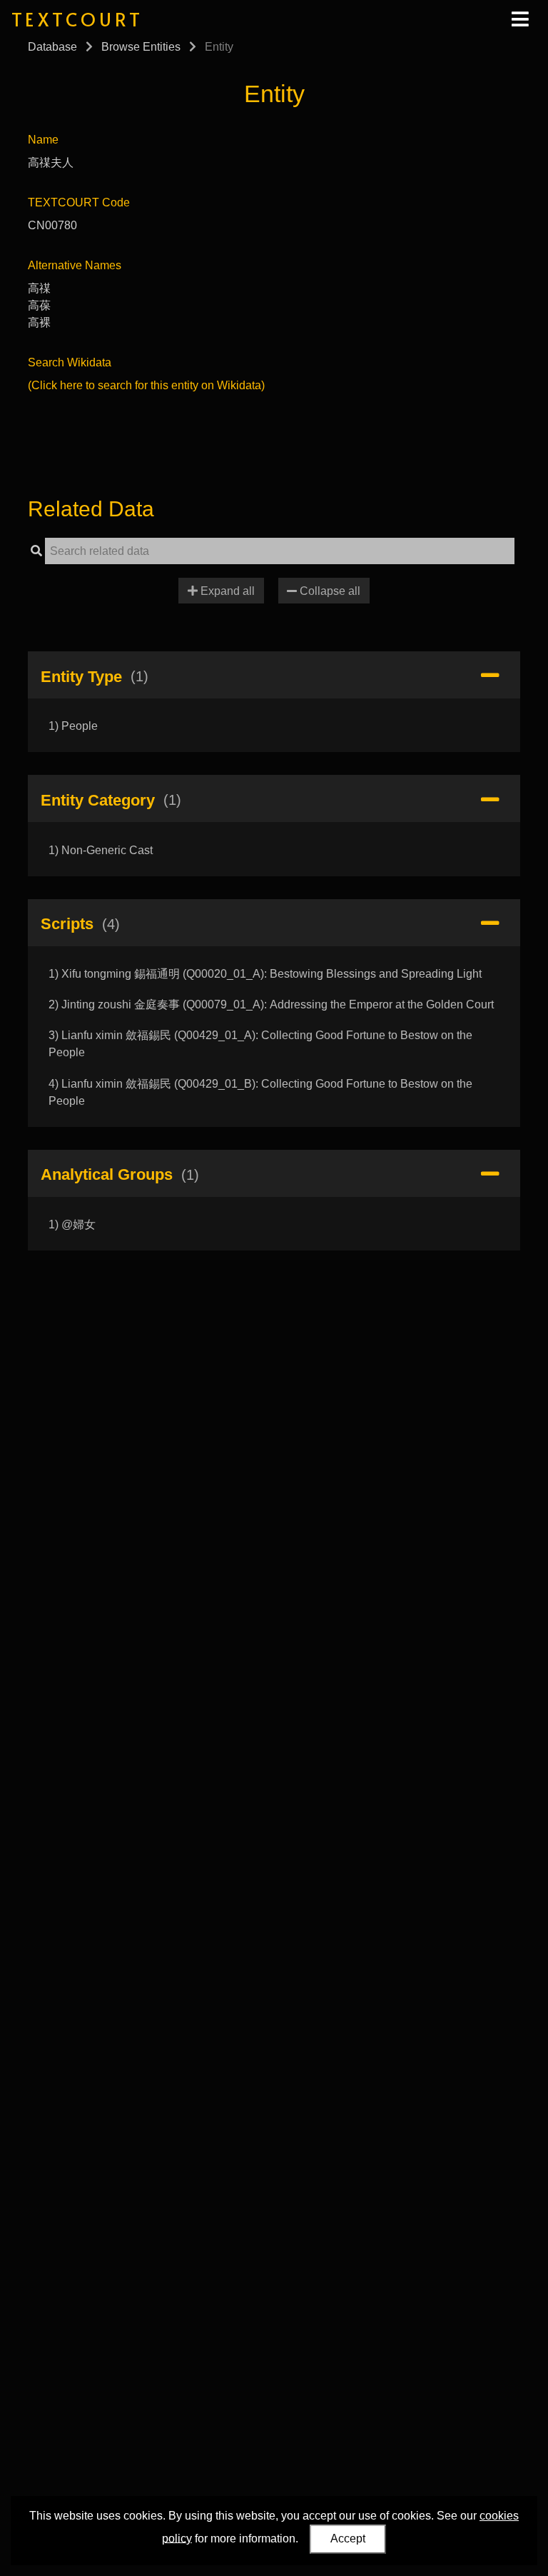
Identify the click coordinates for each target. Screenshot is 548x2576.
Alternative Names (75, 265)
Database (52, 47)
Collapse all (329, 591)
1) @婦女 (72, 1224)
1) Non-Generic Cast (101, 850)
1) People (73, 726)
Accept (348, 2539)
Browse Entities (141, 47)
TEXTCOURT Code (79, 202)
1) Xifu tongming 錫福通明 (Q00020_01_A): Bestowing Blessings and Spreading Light (265, 974)
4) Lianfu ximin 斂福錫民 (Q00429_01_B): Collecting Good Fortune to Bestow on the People (260, 1092)
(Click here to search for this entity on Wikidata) (146, 385)
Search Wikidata (70, 362)
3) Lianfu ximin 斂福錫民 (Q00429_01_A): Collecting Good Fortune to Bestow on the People (260, 1044)
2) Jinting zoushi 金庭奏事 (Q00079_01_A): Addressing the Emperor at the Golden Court (271, 1004)
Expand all (226, 591)
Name (43, 140)
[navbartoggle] (519, 19)
